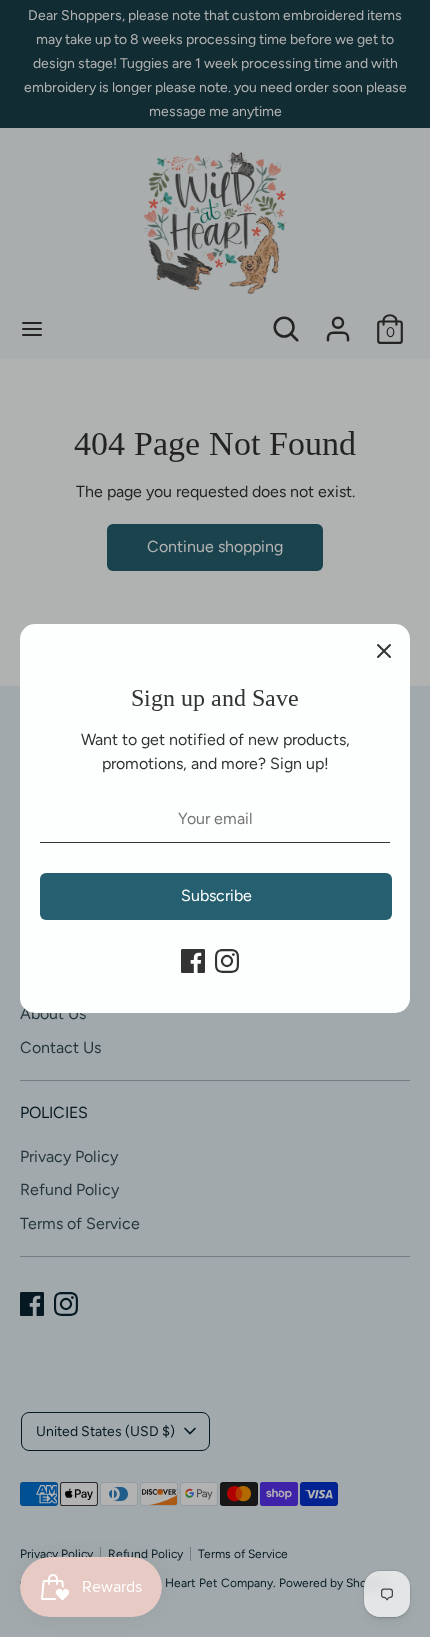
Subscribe (216, 895)
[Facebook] (193, 961)
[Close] (384, 650)
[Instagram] (227, 961)
